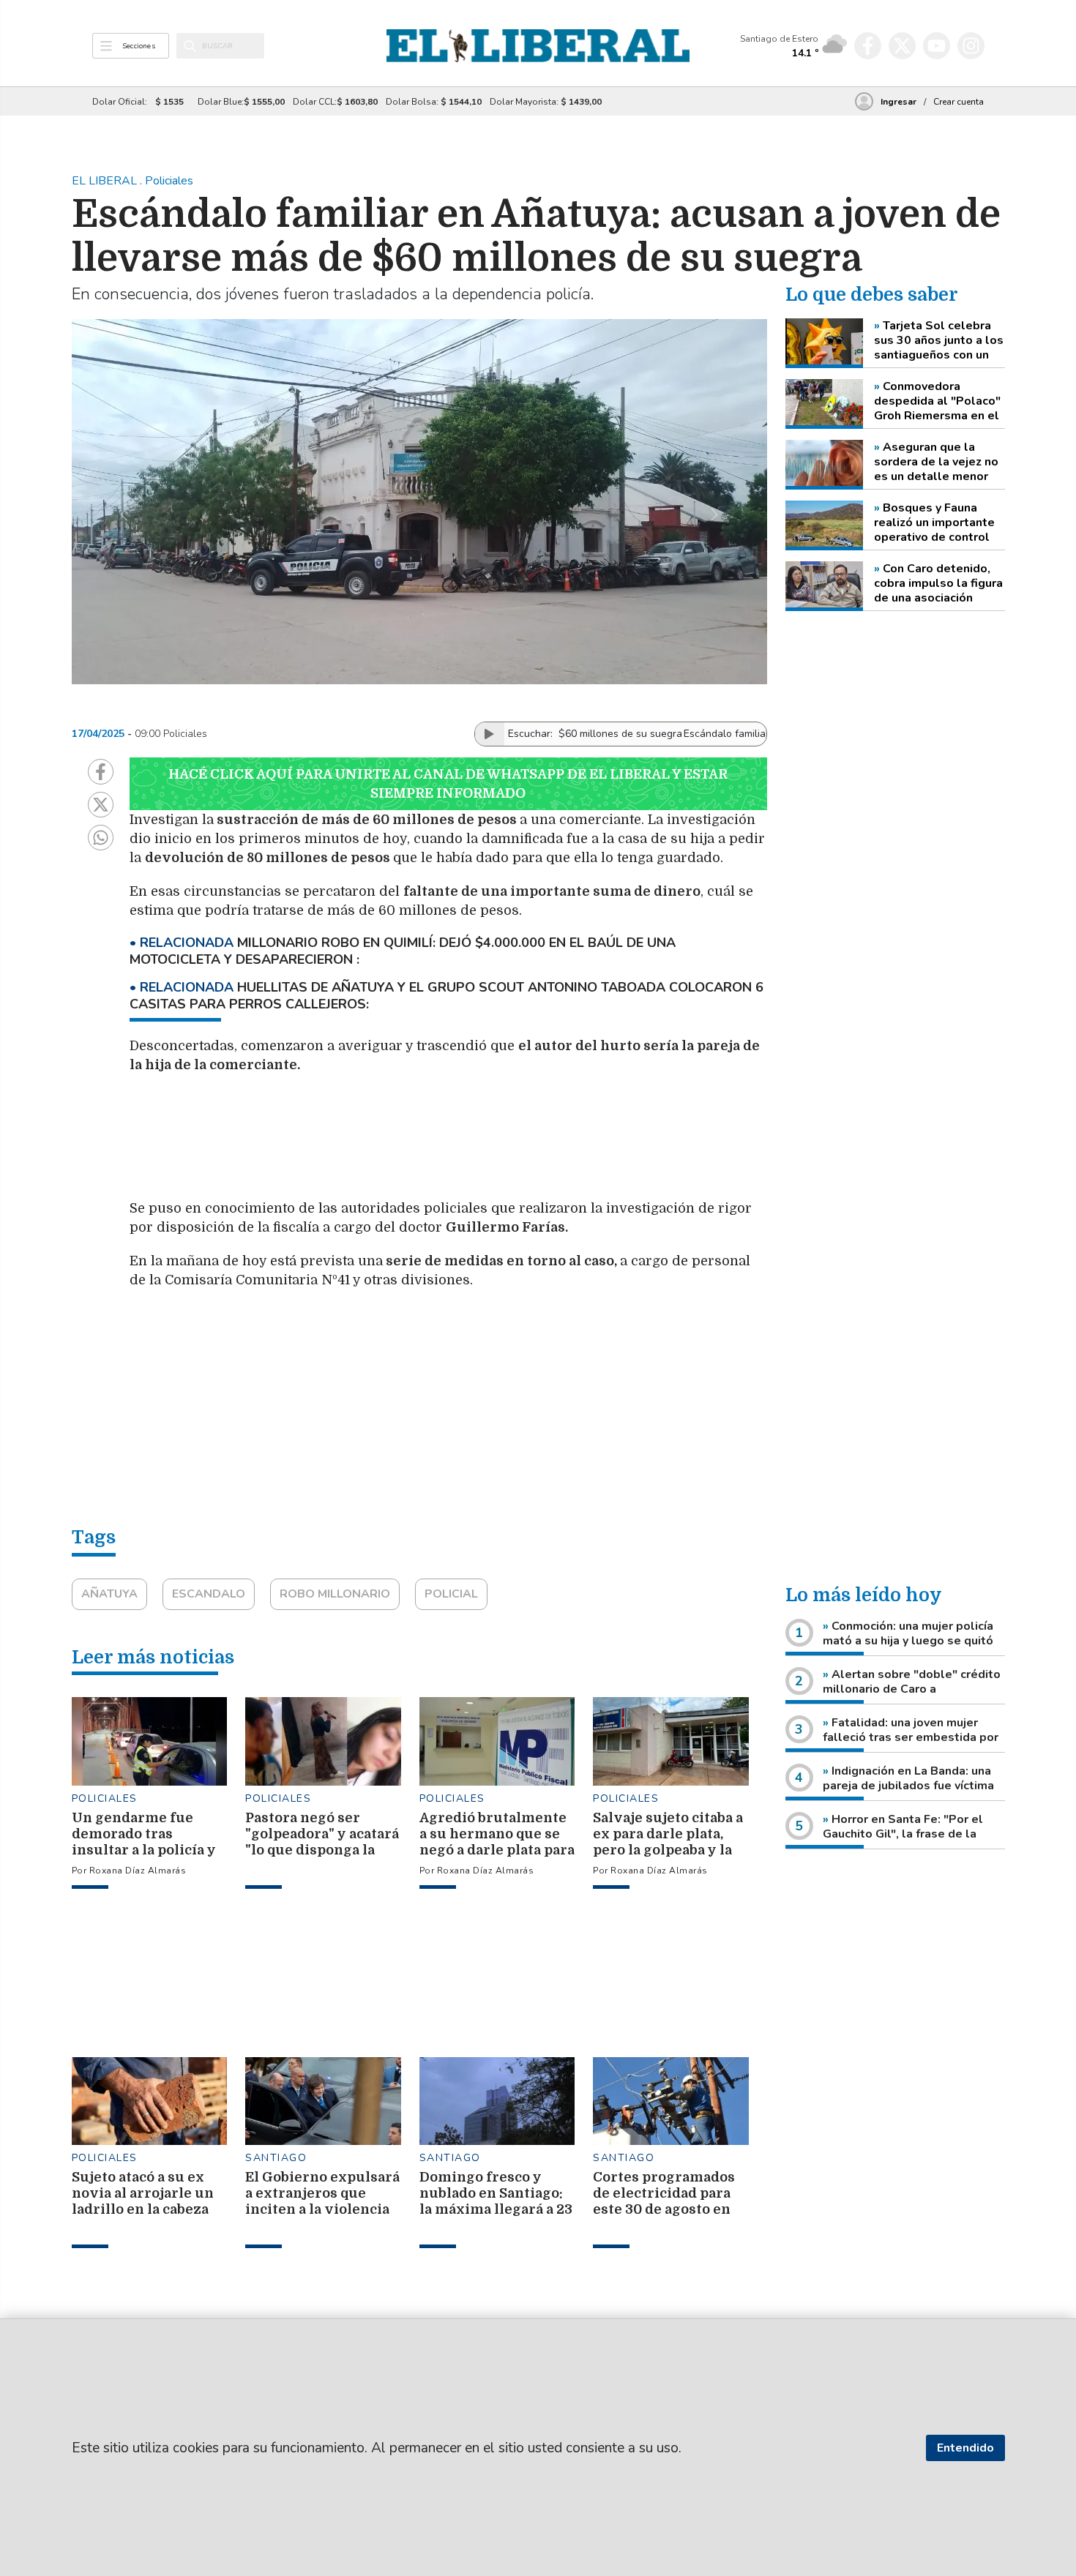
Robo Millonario (335, 1594)
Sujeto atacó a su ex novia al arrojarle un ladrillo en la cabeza (143, 2193)
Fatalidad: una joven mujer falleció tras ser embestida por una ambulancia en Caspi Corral (911, 1737)
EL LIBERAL (106, 181)
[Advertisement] (477, 1144)
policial (451, 1594)
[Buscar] (190, 46)
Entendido (965, 2448)
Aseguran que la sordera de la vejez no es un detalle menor (936, 462)
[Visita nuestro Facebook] (868, 46)
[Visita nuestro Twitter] (902, 46)
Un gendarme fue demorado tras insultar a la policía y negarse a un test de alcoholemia (144, 1850)
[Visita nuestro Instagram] (971, 46)
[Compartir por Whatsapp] (101, 838)
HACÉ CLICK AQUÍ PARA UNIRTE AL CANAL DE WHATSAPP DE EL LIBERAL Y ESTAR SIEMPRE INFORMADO (448, 784)
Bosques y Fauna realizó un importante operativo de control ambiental (934, 523)
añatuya (109, 1594)
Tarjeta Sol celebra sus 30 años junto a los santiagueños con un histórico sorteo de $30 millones (939, 340)
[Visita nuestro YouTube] (937, 46)
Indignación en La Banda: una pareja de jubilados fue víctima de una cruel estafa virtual (908, 1786)
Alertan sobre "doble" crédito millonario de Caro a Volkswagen (912, 1689)
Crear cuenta (959, 102)
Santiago (276, 2158)
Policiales (105, 1798)
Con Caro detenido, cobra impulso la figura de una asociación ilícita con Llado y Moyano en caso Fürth (938, 583)
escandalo (209, 1594)
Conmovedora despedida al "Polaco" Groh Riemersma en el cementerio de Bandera (937, 401)
